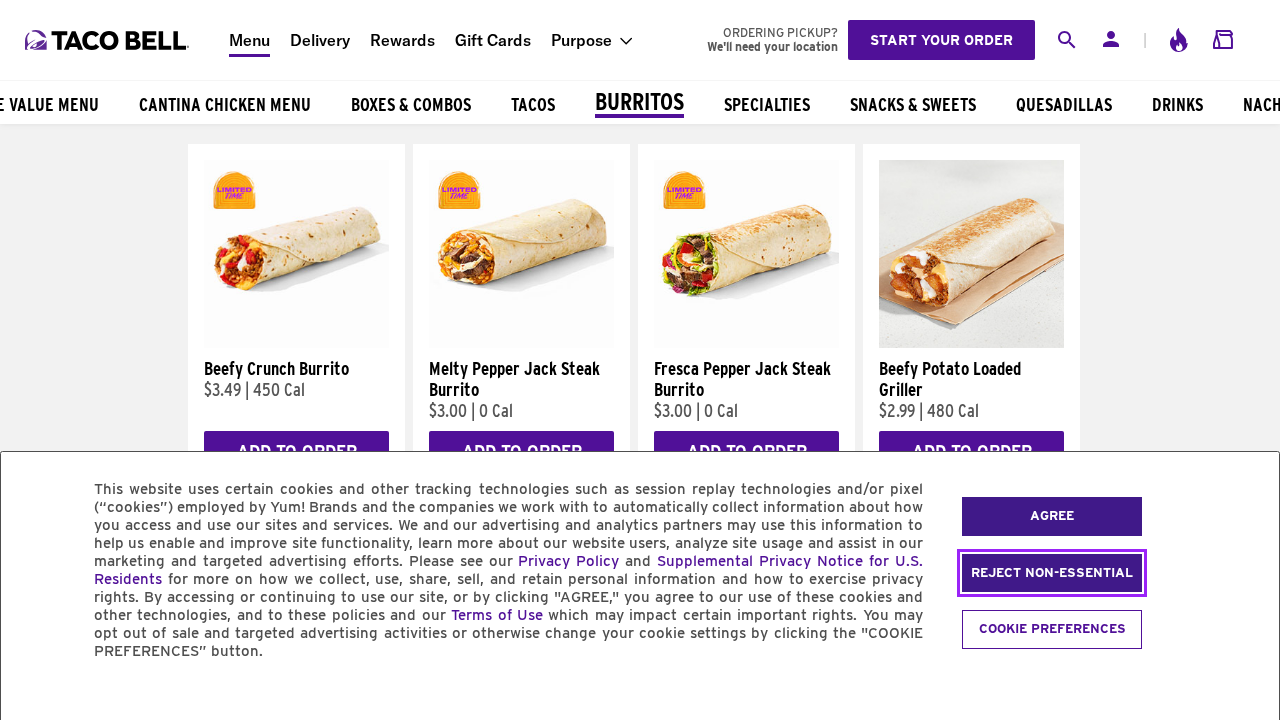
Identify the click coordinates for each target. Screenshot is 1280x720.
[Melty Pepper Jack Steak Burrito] (521, 343)
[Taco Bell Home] (109, 40)
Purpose (581, 40)
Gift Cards (493, 40)
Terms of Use (497, 615)
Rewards (402, 40)
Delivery (320, 40)
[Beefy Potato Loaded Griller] (971, 343)
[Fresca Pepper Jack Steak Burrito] (746, 343)
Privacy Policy (568, 561)
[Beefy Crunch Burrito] (296, 343)
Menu (249, 40)
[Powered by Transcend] (33, 696)
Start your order (941, 40)
